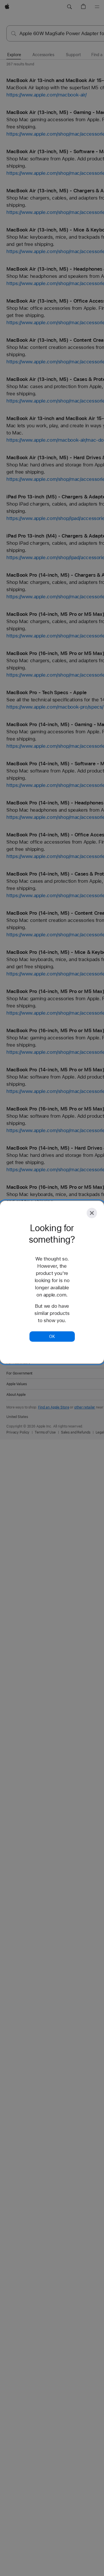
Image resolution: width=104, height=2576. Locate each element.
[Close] (92, 1213)
